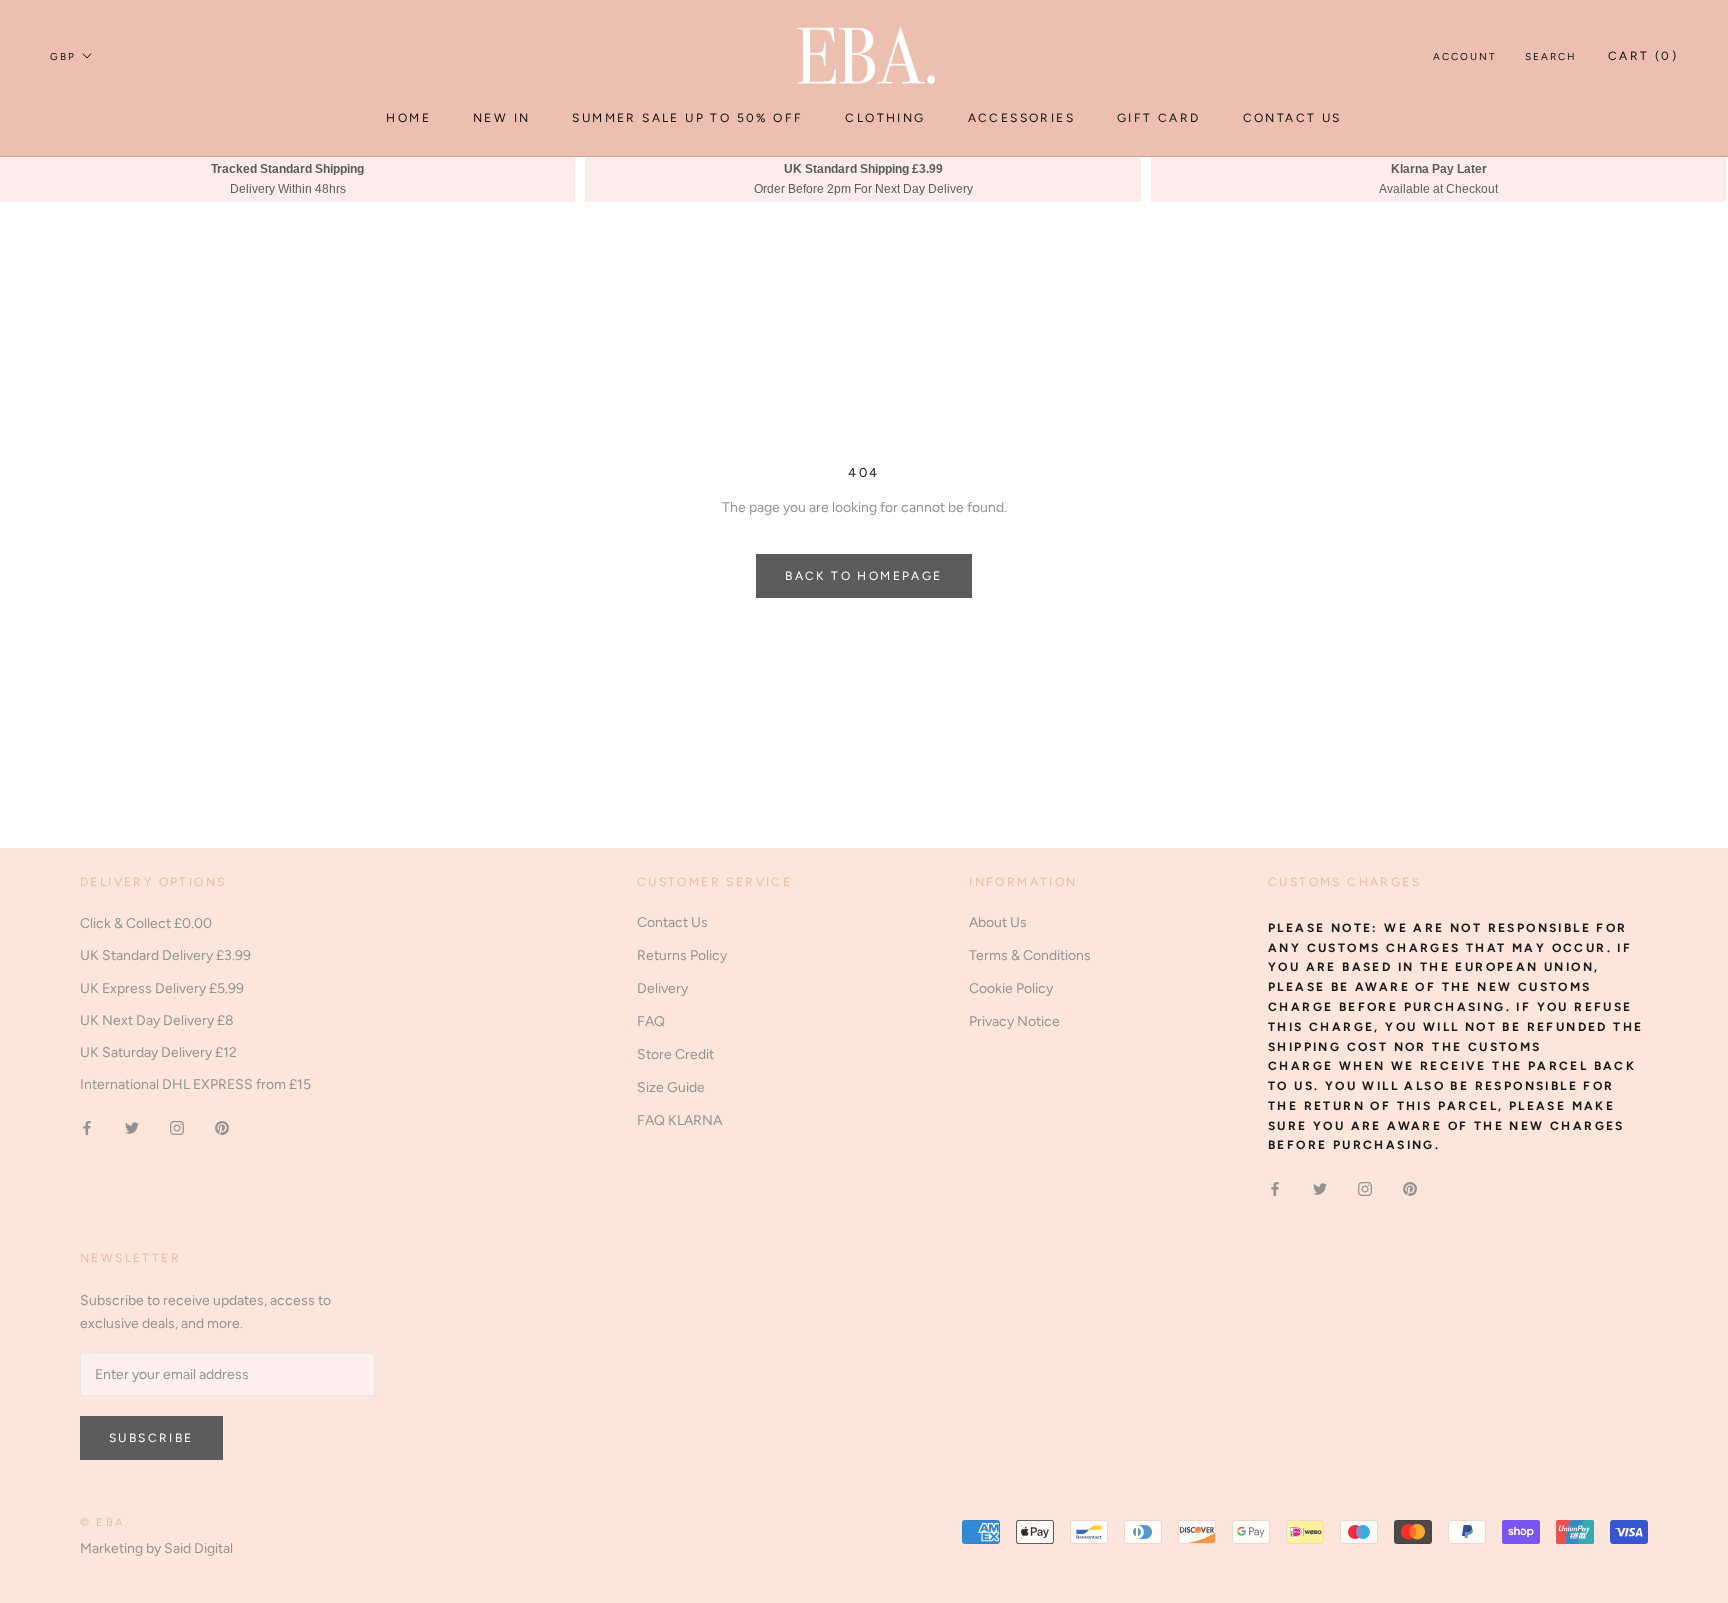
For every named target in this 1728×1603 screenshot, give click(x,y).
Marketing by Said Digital (156, 1548)
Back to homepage (863, 576)
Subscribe (151, 1438)
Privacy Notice (1014, 1021)
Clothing (885, 118)
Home (408, 118)
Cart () (1643, 56)
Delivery (662, 988)
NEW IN (501, 118)
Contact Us (1292, 118)
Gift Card (1159, 118)
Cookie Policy (1011, 988)
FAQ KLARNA (679, 1120)
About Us (998, 922)
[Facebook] (87, 1127)
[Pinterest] (222, 1127)
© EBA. (104, 1522)
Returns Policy (682, 955)
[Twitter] (132, 1127)
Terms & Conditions (1030, 955)
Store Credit (675, 1054)
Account (1465, 56)
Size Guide (671, 1087)
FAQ (651, 1021)
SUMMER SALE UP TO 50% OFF (687, 118)
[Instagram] (177, 1127)
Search (1551, 56)
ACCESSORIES (1021, 118)
